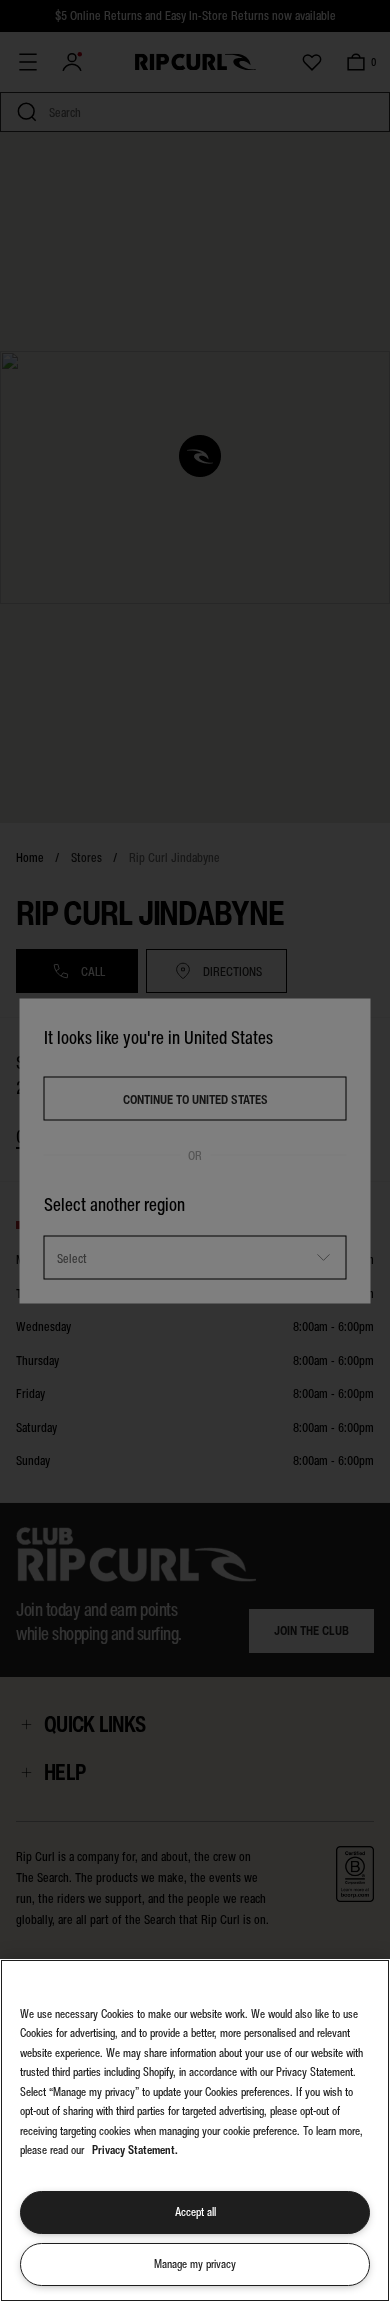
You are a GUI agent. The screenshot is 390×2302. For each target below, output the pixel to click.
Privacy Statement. (135, 2150)
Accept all (195, 2212)
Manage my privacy (195, 2264)
